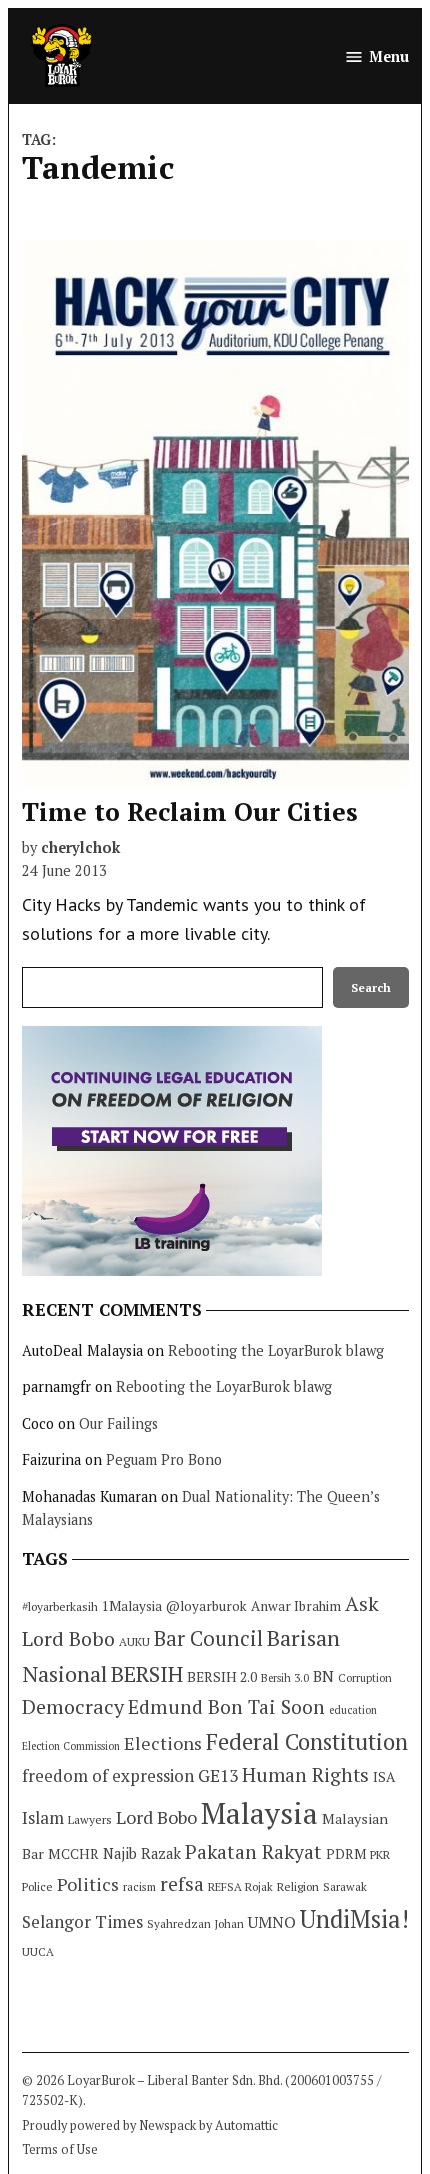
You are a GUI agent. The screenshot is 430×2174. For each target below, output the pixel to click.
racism (139, 1886)
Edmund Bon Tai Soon (226, 1707)
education (353, 1710)
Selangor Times (82, 1921)
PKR (380, 1854)
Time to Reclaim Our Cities (190, 811)
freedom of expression (108, 1775)
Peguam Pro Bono (164, 1459)
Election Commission (71, 1746)
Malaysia (259, 1813)
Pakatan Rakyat (253, 1852)
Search (371, 987)
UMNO (272, 1922)
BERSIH (147, 1673)
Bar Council (208, 1638)
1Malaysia (132, 1606)
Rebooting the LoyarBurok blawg (276, 1350)
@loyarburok (206, 1606)
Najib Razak (142, 1853)
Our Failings (118, 1423)
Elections (163, 1743)
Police (37, 1886)
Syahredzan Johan (195, 1923)
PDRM (346, 1854)
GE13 (218, 1775)
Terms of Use (60, 2149)
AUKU (134, 1641)
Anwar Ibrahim (296, 1606)
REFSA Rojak (240, 1886)
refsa (182, 1884)
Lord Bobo (156, 1817)
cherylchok (80, 847)
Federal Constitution (307, 1741)
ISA (384, 1777)
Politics (88, 1884)
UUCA (38, 1951)
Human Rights (305, 1775)
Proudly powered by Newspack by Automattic (150, 2125)
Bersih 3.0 (285, 1678)
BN (323, 1676)
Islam (43, 1817)
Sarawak (345, 1886)
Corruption (365, 1678)
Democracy (73, 1706)
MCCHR (73, 1854)
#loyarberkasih (60, 1606)
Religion (298, 1886)
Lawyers (90, 1819)
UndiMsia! (354, 1919)
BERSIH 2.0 (222, 1676)
